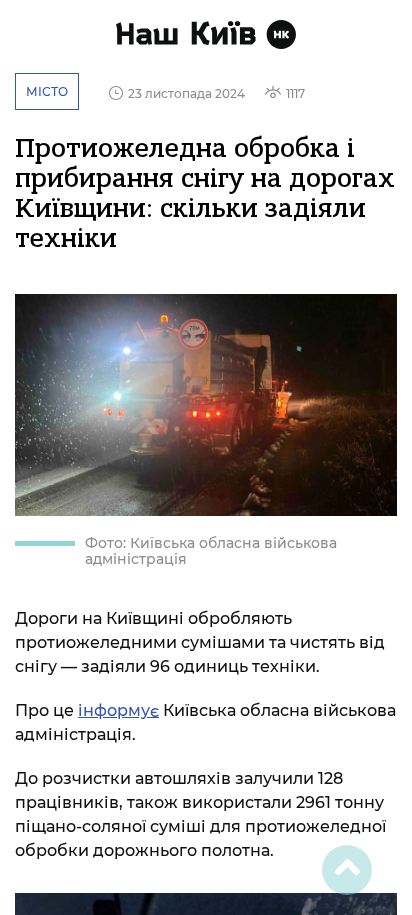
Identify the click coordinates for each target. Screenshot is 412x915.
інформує (118, 710)
